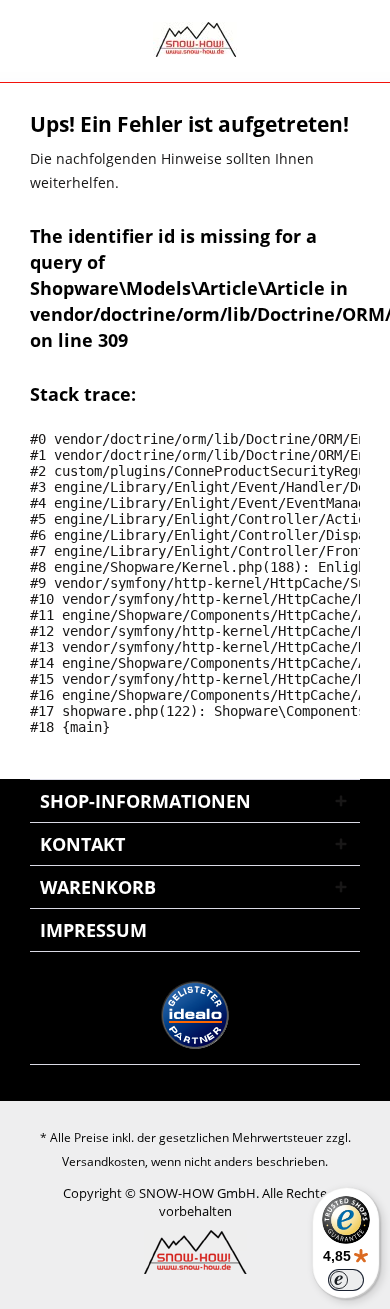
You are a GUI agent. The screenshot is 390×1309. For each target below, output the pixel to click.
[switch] (346, 1280)
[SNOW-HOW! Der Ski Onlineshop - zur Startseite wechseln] (195, 39)
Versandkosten (103, 1161)
